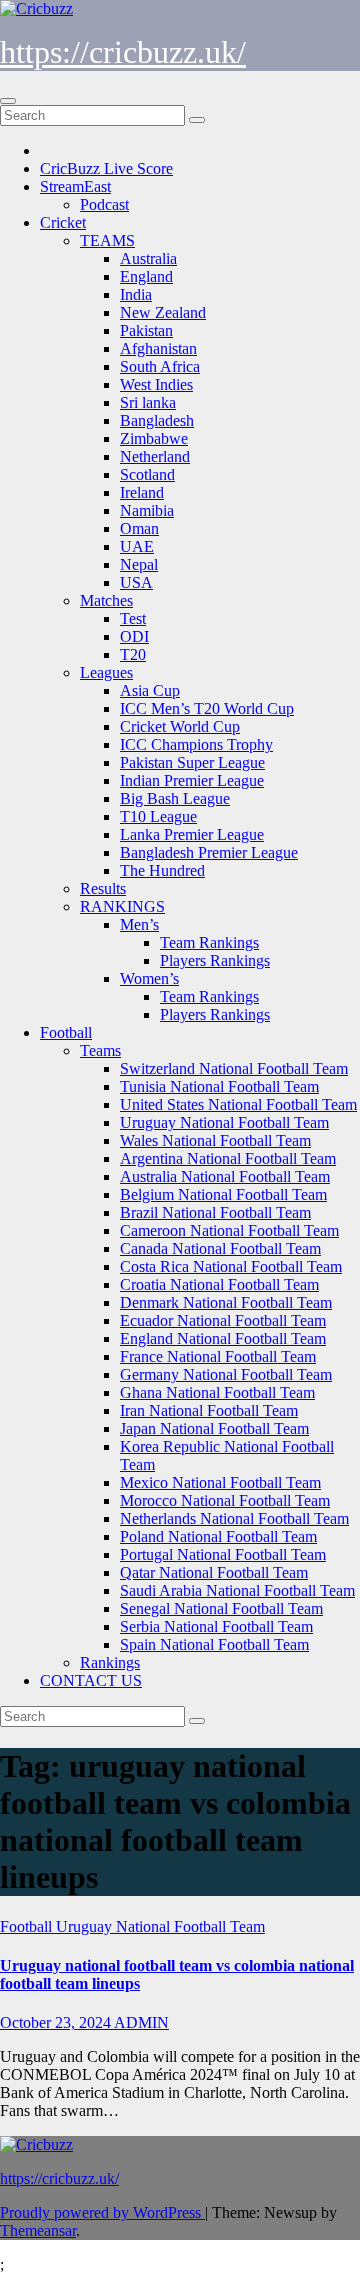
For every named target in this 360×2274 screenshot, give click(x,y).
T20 (133, 654)
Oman (139, 528)
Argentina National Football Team (228, 1158)
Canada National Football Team (220, 1248)
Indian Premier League (192, 780)
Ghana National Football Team (217, 1392)
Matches (106, 600)
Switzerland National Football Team (234, 1068)
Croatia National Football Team (219, 1284)
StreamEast (75, 186)
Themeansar (38, 2230)
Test (133, 618)
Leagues (106, 672)
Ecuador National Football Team (223, 1320)
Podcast (104, 204)
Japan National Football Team (214, 1428)
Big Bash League (175, 798)
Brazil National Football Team (215, 1212)
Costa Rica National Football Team (231, 1266)
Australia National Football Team (225, 1176)
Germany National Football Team (226, 1374)
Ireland (142, 492)
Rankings (110, 1662)
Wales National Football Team (215, 1140)
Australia (148, 258)
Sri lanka (148, 402)
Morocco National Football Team (225, 1500)
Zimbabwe (154, 438)
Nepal (139, 564)
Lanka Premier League (192, 834)
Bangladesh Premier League (209, 852)
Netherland (155, 456)
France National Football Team (218, 1356)
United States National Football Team (238, 1104)
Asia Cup (150, 690)
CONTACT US (91, 1680)
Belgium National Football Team (223, 1194)
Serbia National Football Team (216, 1626)
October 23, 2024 (57, 2022)
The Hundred (162, 870)
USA (136, 582)
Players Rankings (215, 960)
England (146, 276)
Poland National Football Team (218, 1536)
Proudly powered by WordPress (102, 2212)
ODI (134, 636)
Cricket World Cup (180, 726)
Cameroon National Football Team (229, 1230)
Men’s (139, 924)
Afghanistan (158, 348)
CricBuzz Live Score (106, 168)
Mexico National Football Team (220, 1482)
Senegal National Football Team (221, 1608)
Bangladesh (157, 420)
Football (66, 1032)
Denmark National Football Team (226, 1302)
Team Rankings (209, 942)
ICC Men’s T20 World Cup (207, 708)
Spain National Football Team (214, 1644)
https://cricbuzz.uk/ (123, 52)
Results (103, 888)
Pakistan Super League (192, 762)
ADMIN (141, 2022)
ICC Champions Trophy (196, 744)
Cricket (63, 222)
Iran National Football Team (209, 1410)
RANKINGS (122, 906)
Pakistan (146, 330)
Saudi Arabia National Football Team (237, 1590)
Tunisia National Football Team (219, 1086)
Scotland (147, 474)
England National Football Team (223, 1338)
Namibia (147, 510)
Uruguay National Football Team (224, 1122)
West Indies (156, 384)
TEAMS (107, 240)
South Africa (160, 366)
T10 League (158, 816)
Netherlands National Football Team (234, 1518)
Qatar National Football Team (214, 1572)
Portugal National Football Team (223, 1554)
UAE (137, 546)
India (136, 294)
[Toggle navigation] (8, 101)
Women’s (149, 978)
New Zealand (163, 312)
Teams (100, 1050)
